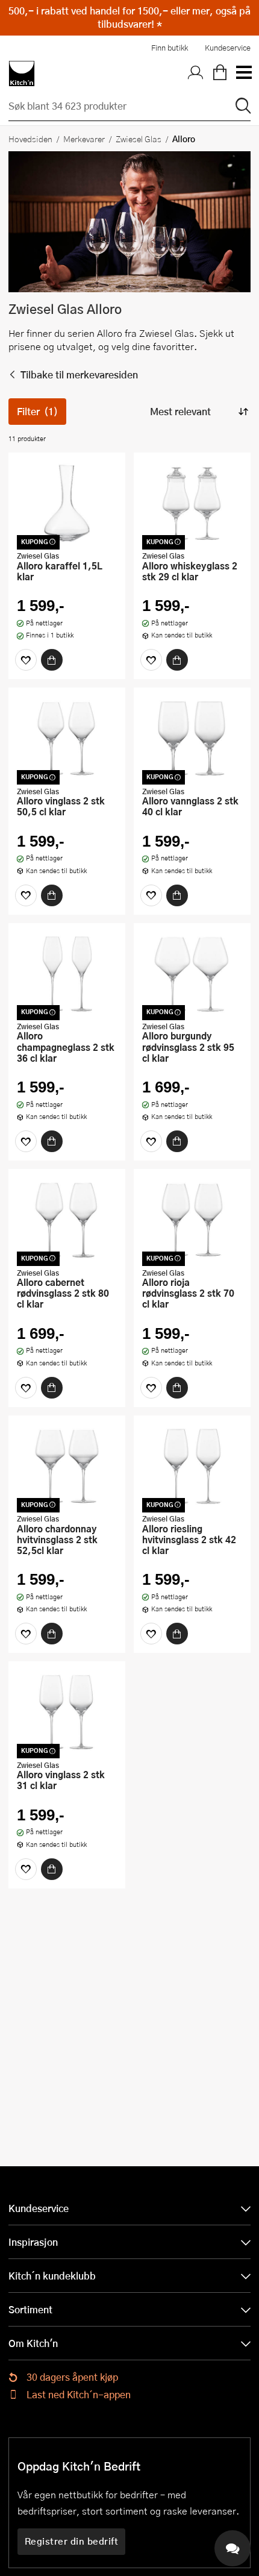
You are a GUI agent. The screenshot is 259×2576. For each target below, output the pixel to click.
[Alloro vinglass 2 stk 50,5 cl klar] (67, 738)
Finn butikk (170, 48)
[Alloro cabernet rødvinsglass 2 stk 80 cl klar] (67, 1220)
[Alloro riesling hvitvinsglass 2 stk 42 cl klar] (192, 1466)
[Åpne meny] (243, 74)
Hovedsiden (30, 139)
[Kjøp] (52, 660)
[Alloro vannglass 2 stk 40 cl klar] (192, 738)
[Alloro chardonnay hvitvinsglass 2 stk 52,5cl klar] (67, 1466)
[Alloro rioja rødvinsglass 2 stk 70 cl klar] (192, 1220)
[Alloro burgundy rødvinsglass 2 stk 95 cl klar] (192, 974)
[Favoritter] (26, 660)
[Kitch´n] (22, 74)
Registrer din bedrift (72, 2541)
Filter (37, 411)
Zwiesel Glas (139, 139)
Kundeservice (228, 48)
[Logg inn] (196, 74)
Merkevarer (84, 139)
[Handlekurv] (220, 74)
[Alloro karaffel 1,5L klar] (67, 503)
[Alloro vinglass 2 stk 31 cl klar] (67, 1712)
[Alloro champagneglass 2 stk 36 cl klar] (67, 974)
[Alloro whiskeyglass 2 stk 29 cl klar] (192, 503)
